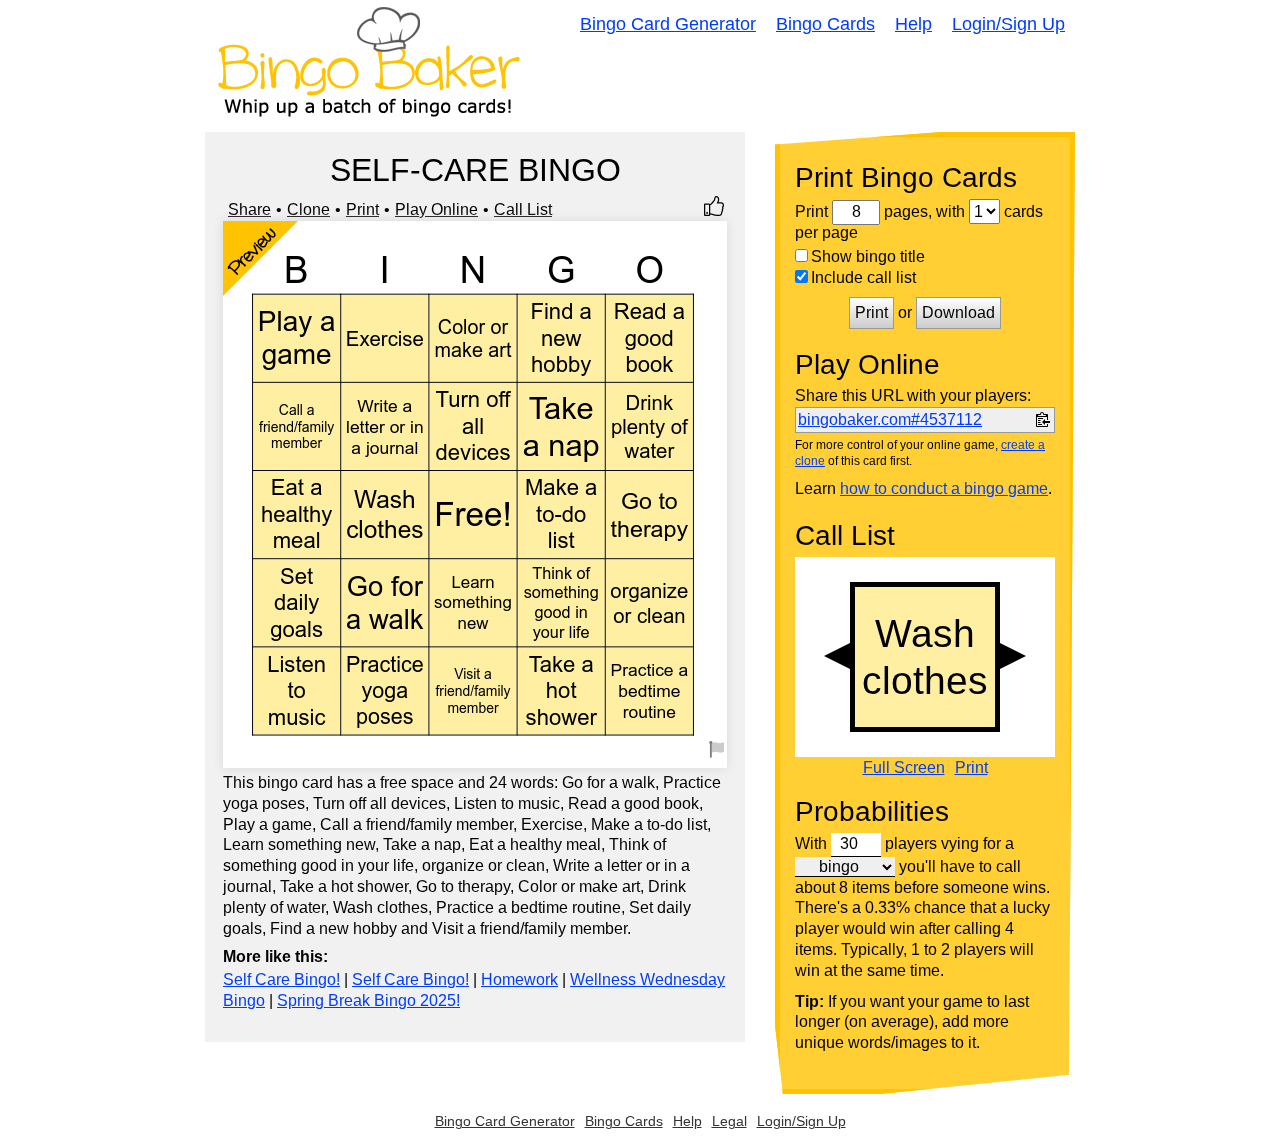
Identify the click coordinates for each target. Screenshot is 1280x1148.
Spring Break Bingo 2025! (368, 1000)
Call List (523, 209)
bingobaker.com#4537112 (890, 419)
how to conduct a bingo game (944, 488)
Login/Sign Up (1008, 24)
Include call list (863, 277)
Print (362, 209)
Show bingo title (868, 256)
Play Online (436, 209)
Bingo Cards (825, 24)
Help (913, 24)
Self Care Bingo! (281, 979)
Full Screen (904, 768)
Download (958, 312)
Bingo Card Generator (668, 24)
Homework (519, 979)
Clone (308, 209)
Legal (729, 1121)
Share (249, 209)
